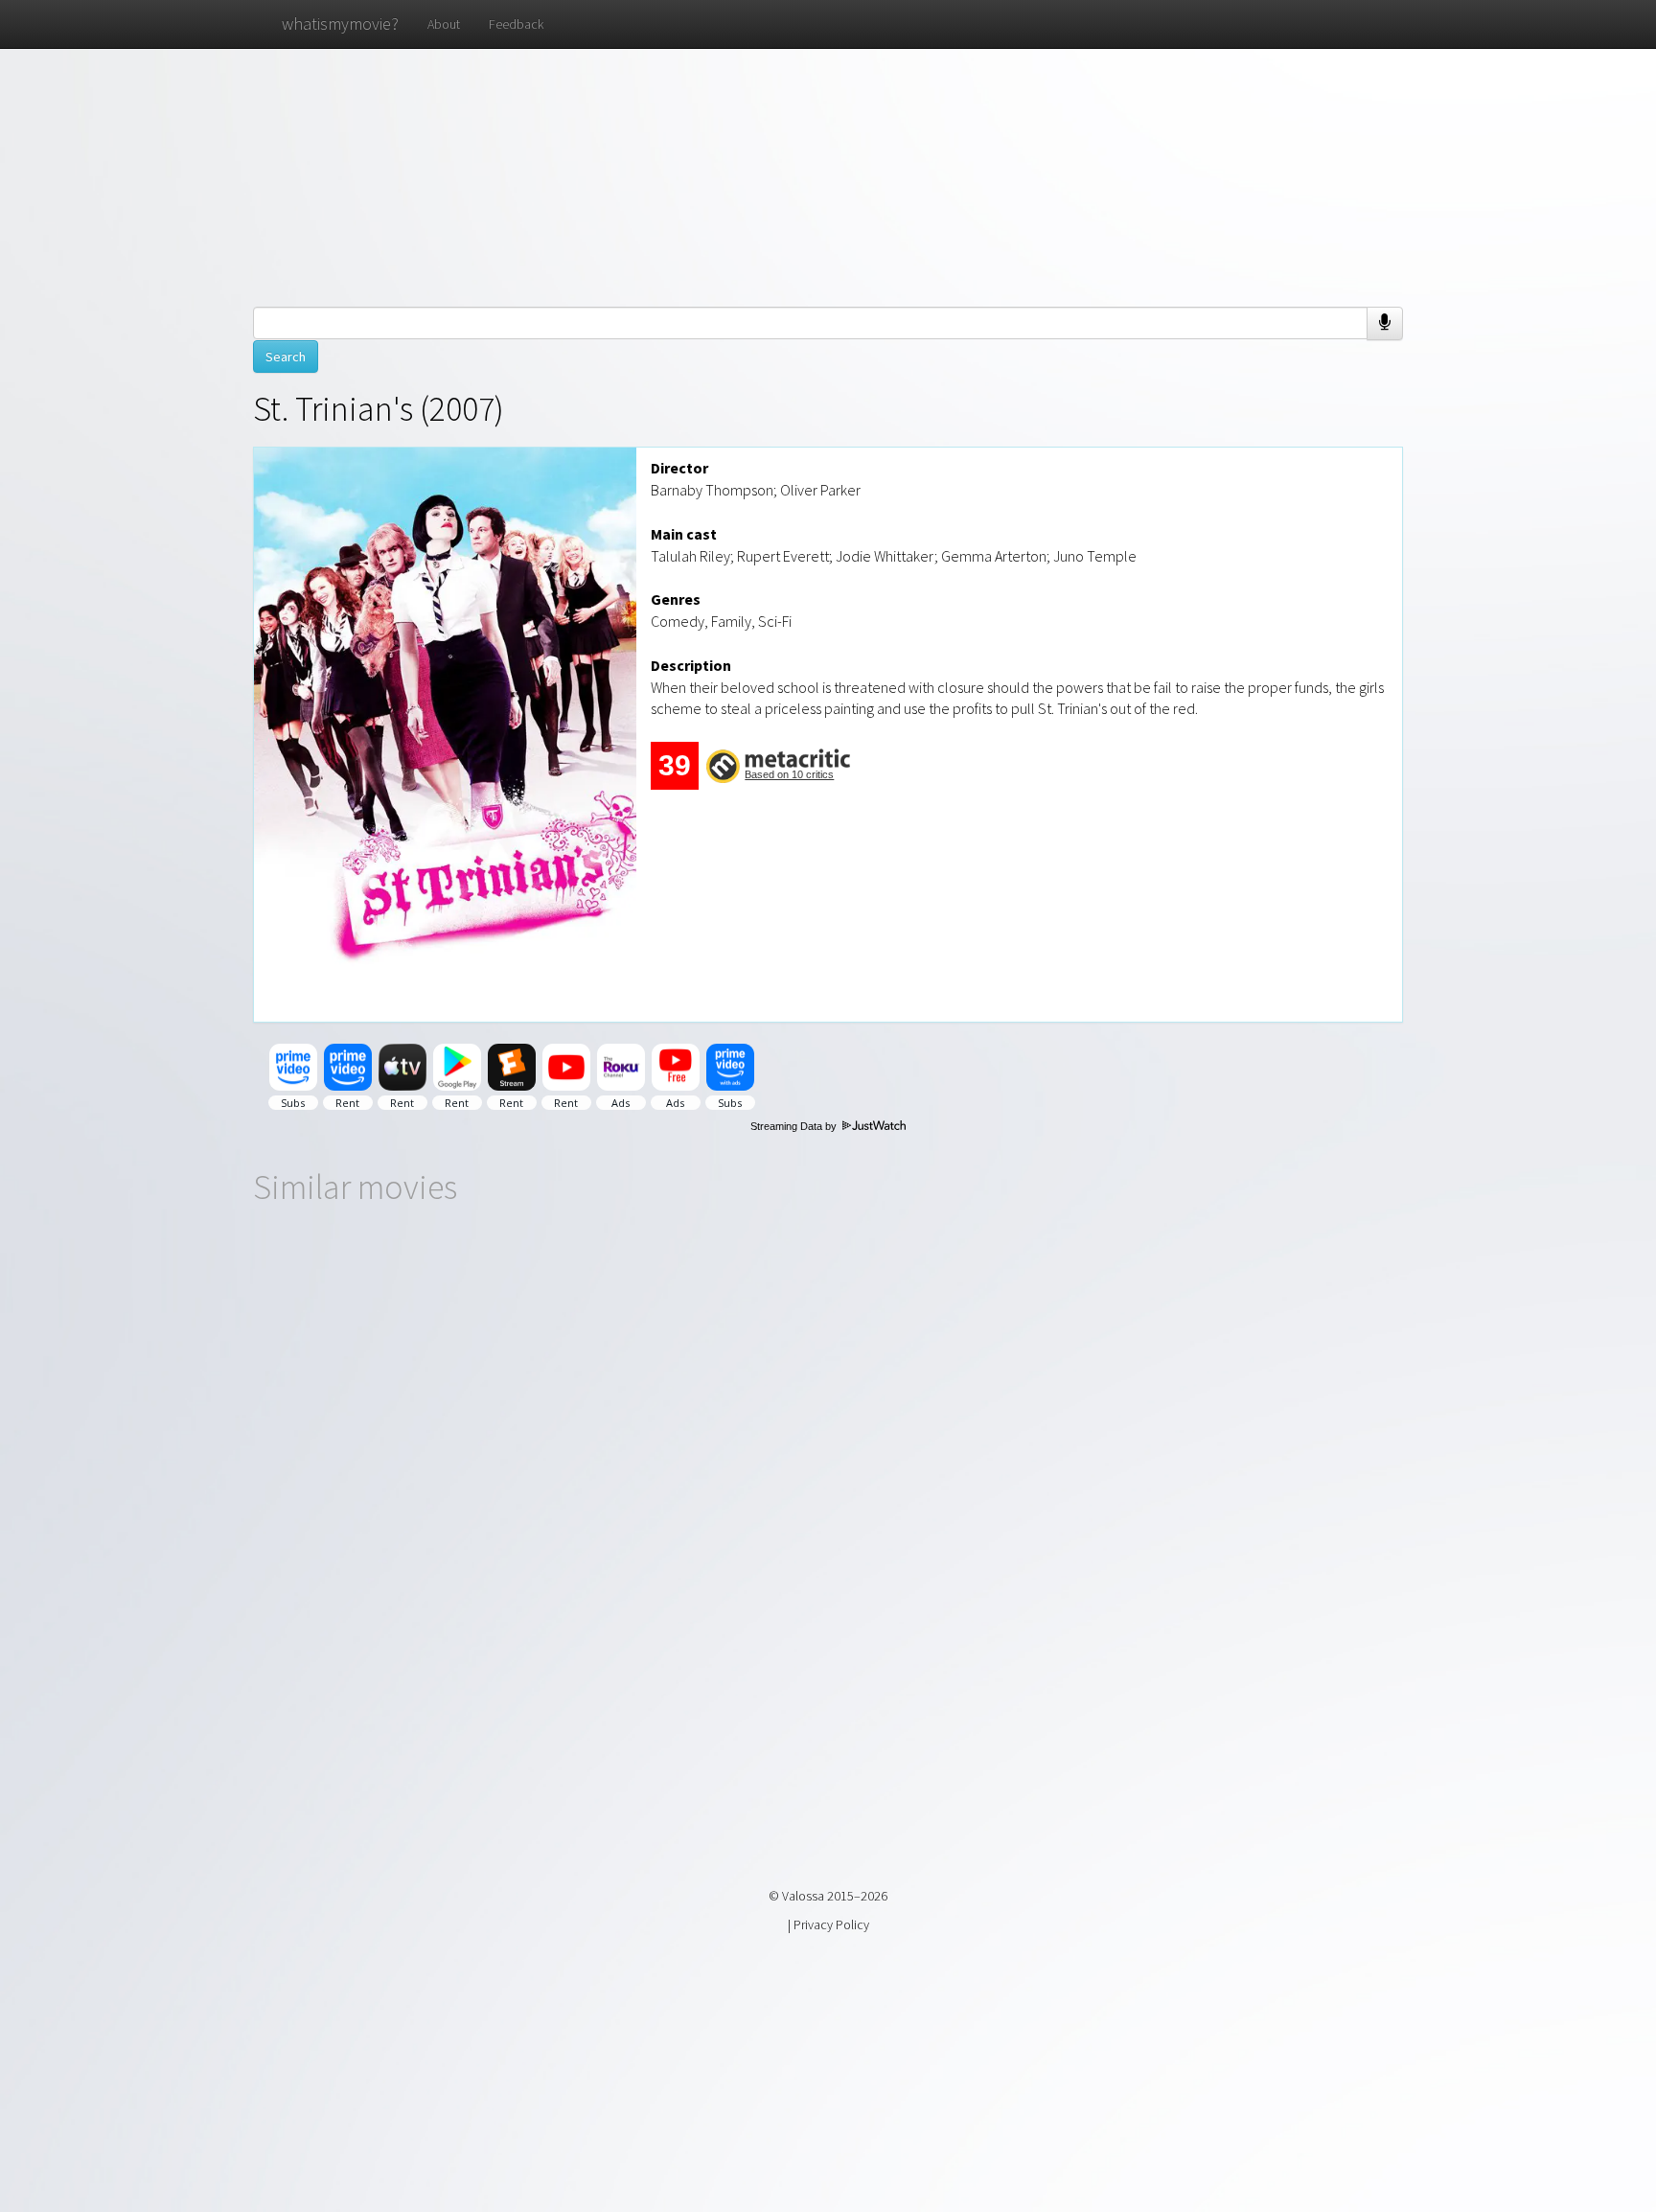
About (444, 24)
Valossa (803, 1896)
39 (675, 765)
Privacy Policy (831, 1924)
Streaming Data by (795, 1126)
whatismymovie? (340, 23)
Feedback (516, 24)
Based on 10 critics (789, 774)
